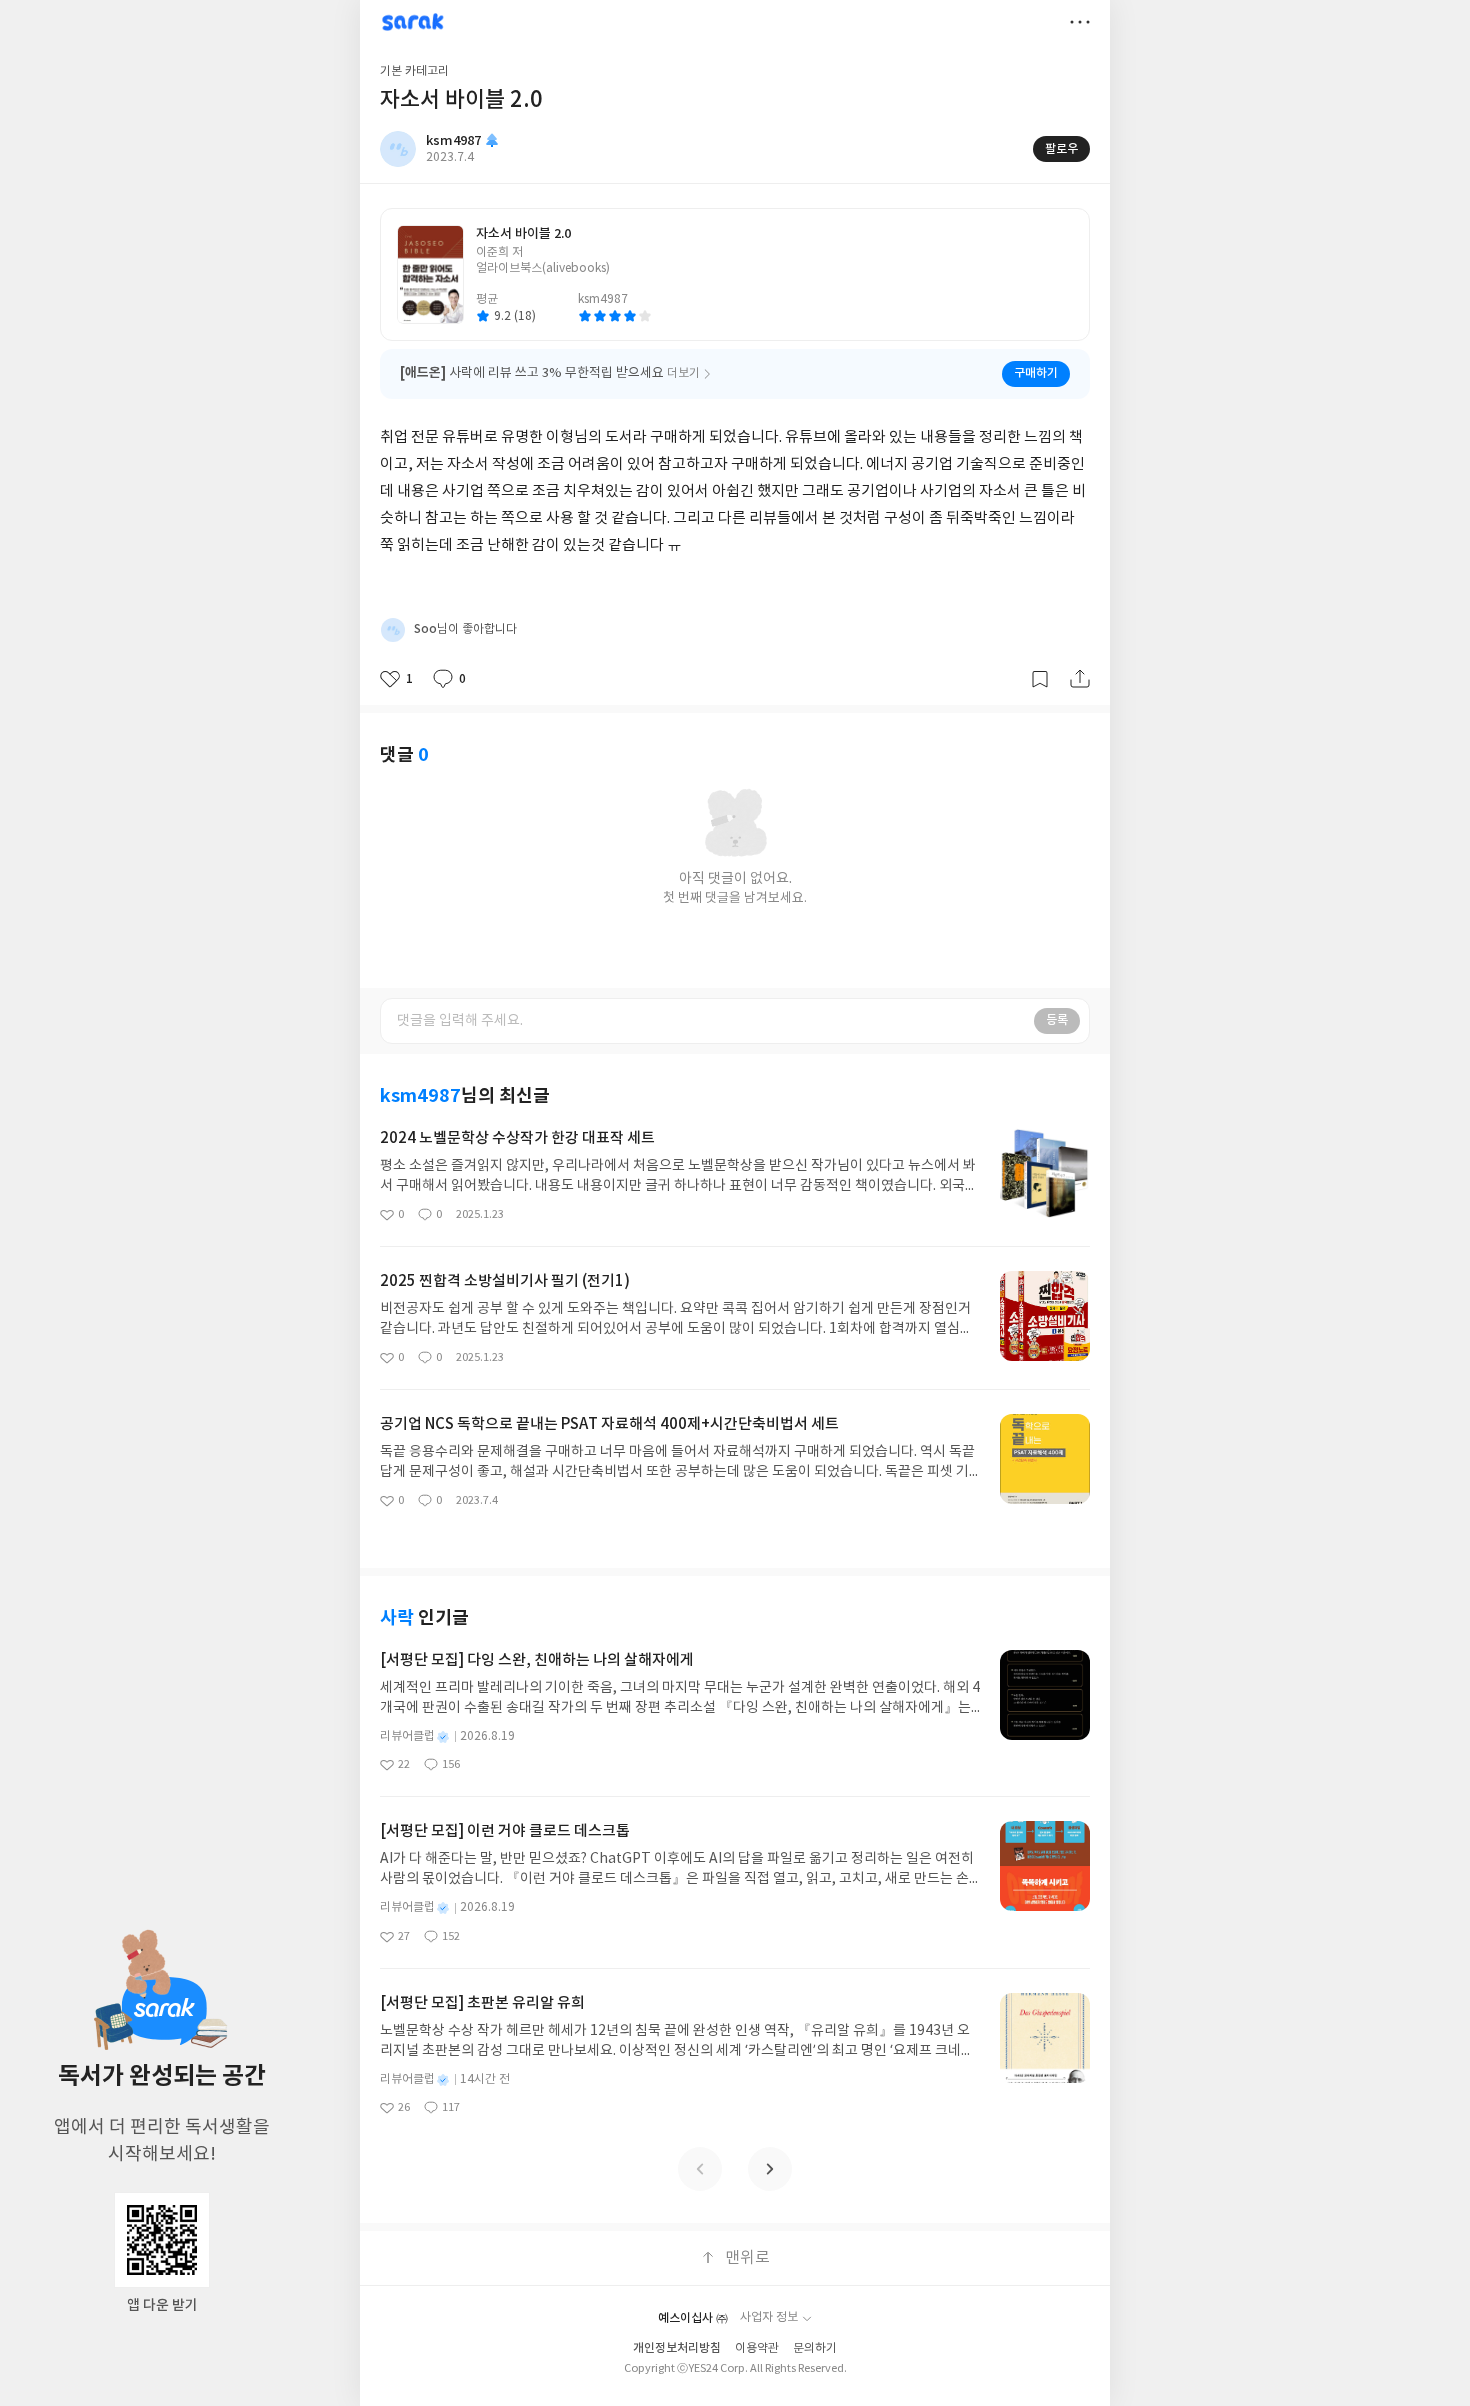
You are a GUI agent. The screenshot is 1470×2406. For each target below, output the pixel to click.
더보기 (1080, 22)
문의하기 (815, 2348)
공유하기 (1080, 679)
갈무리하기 (1040, 679)
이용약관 (757, 2348)
